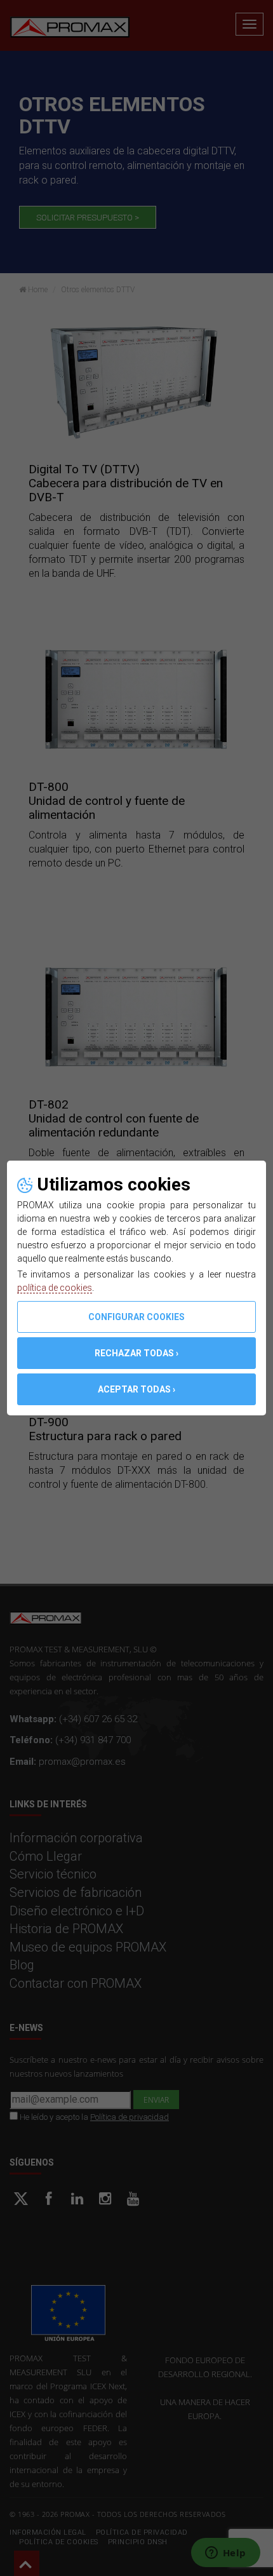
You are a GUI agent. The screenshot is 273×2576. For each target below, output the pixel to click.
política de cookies (55, 1288)
